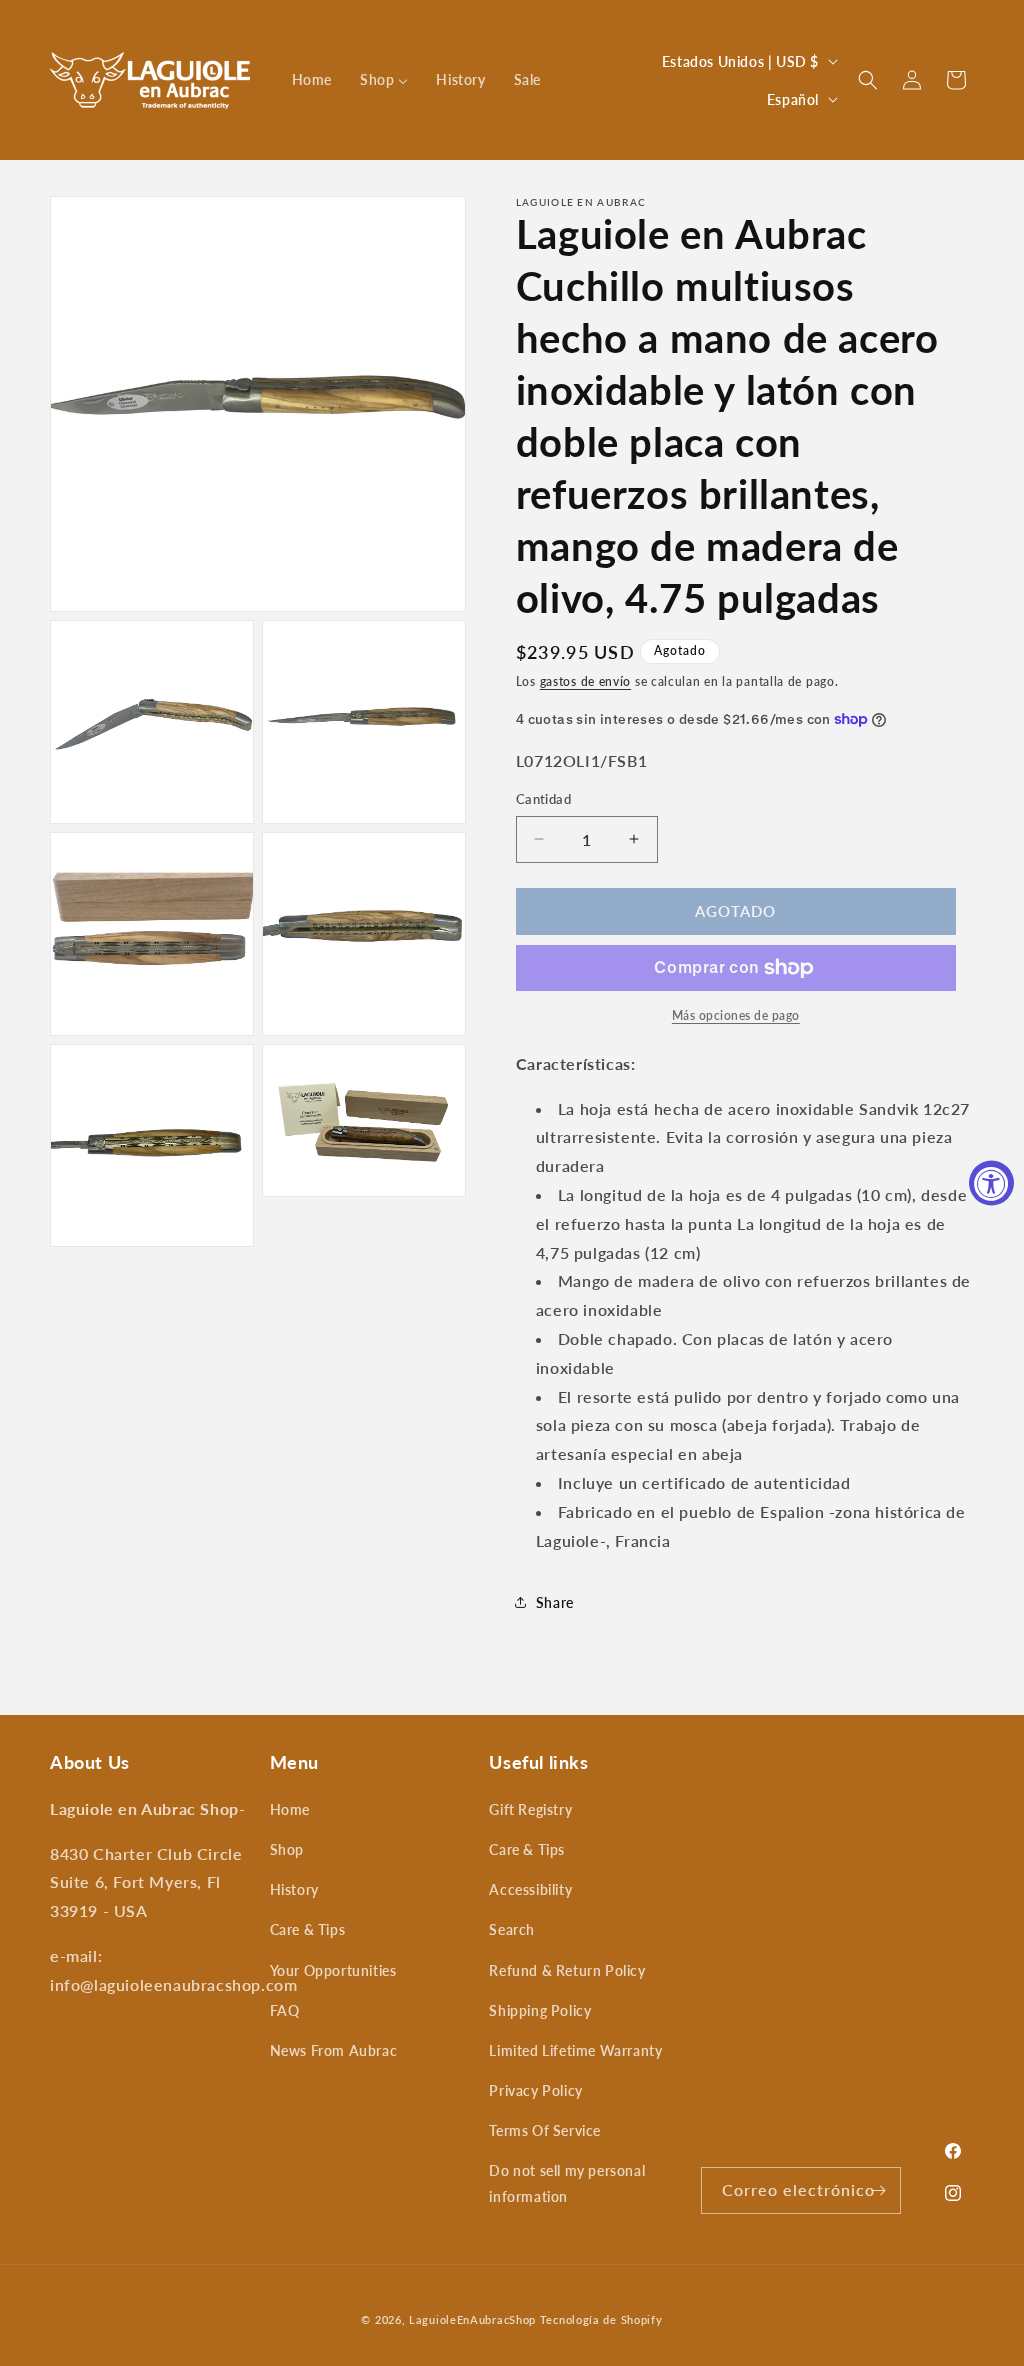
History (294, 1889)
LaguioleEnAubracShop (472, 2319)
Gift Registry (530, 1809)
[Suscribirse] (878, 2190)
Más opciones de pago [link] (736, 1015)
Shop (287, 1849)
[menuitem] (312, 80)
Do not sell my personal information (567, 2183)
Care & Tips (308, 1929)
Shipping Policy (540, 2010)
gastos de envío (586, 681)
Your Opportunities (333, 1970)
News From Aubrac (334, 2050)
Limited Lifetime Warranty (575, 2050)
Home (290, 1809)
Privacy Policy (535, 2090)
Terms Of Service (545, 2130)
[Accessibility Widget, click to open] (991, 1183)
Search (512, 1929)
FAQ (285, 2010)
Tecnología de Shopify (601, 2319)
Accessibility (530, 1889)
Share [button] (555, 1602)
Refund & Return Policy (567, 1970)
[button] (868, 80)
